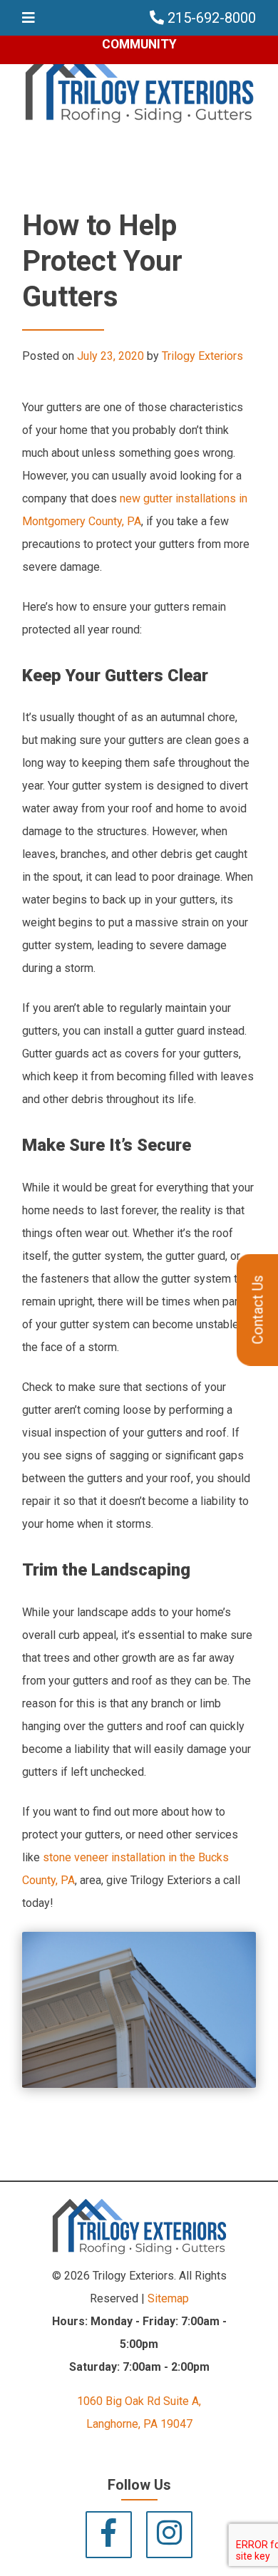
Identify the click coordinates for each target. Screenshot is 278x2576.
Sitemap (168, 2298)
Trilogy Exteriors (202, 356)
